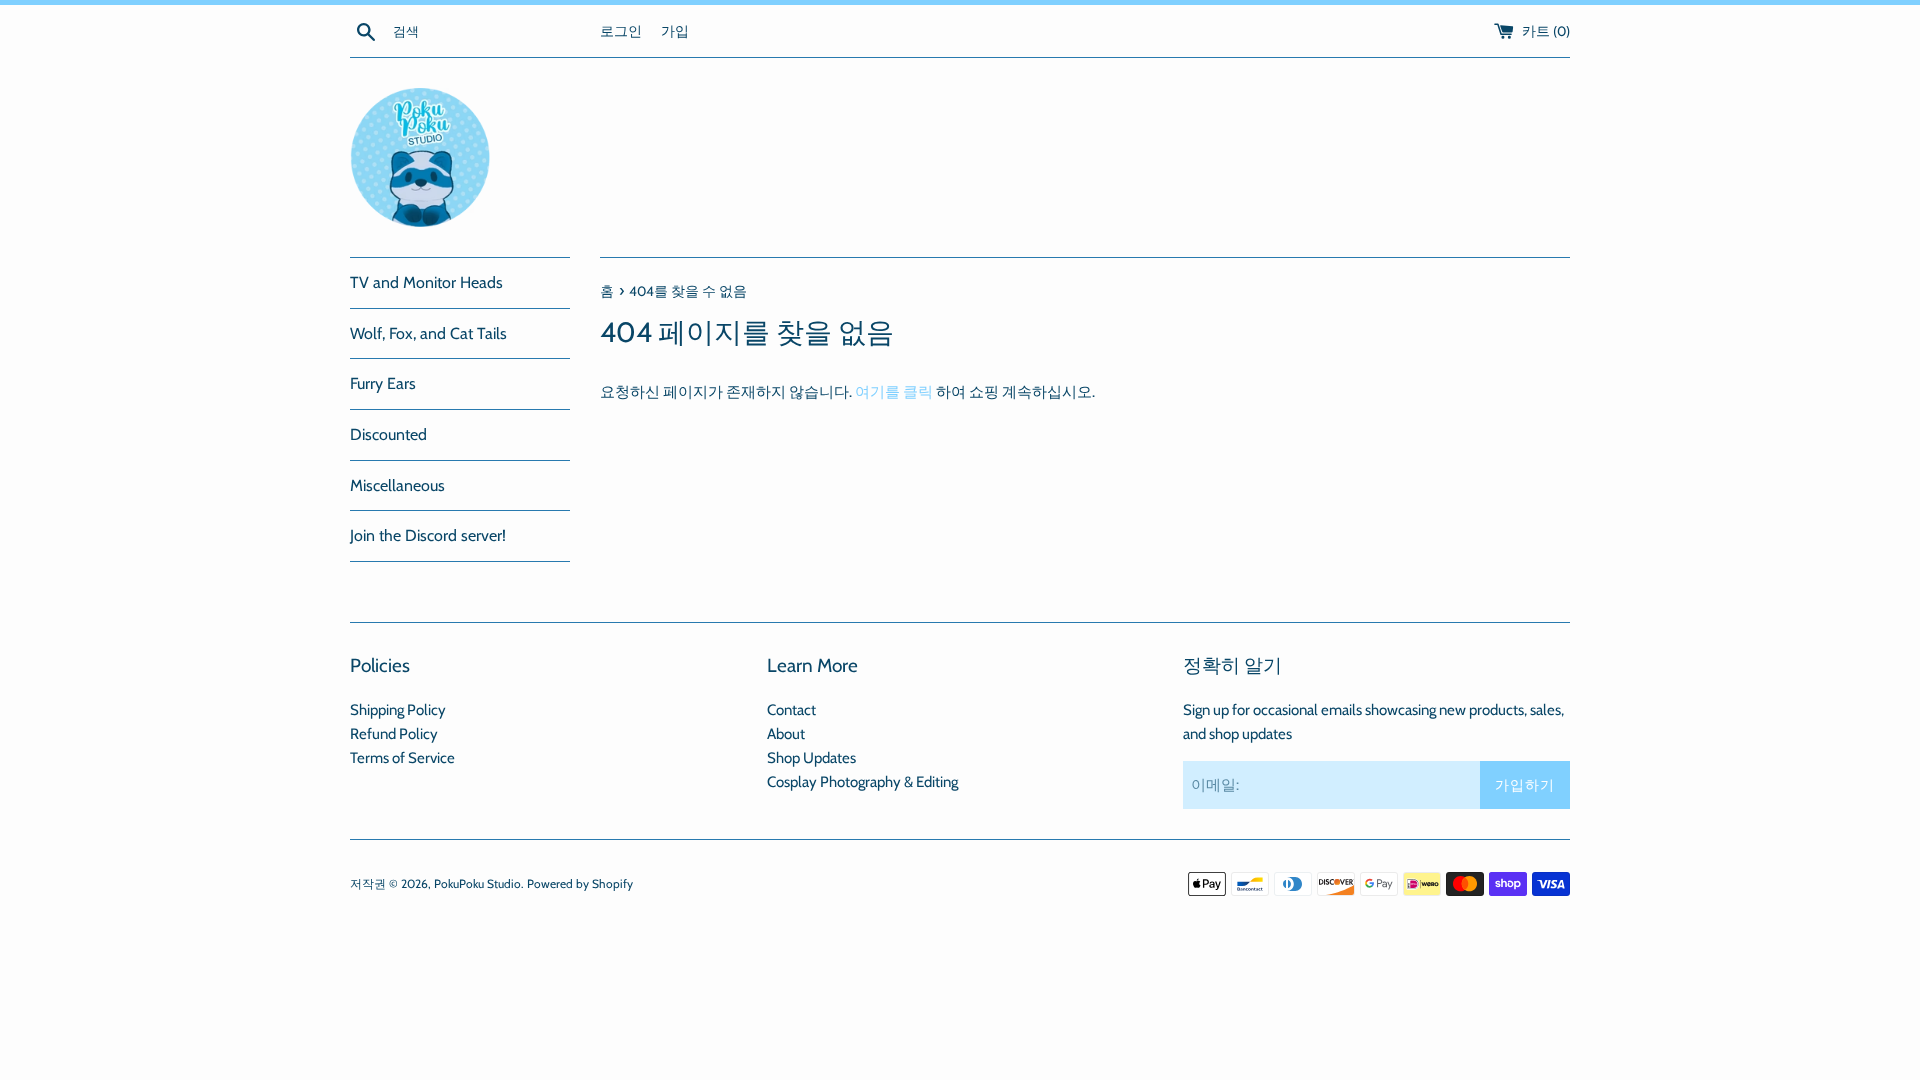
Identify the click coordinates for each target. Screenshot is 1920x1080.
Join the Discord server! (428, 535)
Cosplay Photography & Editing (862, 782)
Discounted (388, 434)
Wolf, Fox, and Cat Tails (428, 333)
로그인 (621, 31)
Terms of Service (402, 758)
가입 (675, 31)
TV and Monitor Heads (426, 282)
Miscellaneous (397, 485)
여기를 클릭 (894, 392)
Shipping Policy (398, 710)
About (786, 734)
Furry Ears (383, 383)
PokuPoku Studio (477, 883)
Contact (791, 710)
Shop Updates (811, 758)
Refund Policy (394, 734)
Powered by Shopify (580, 883)
